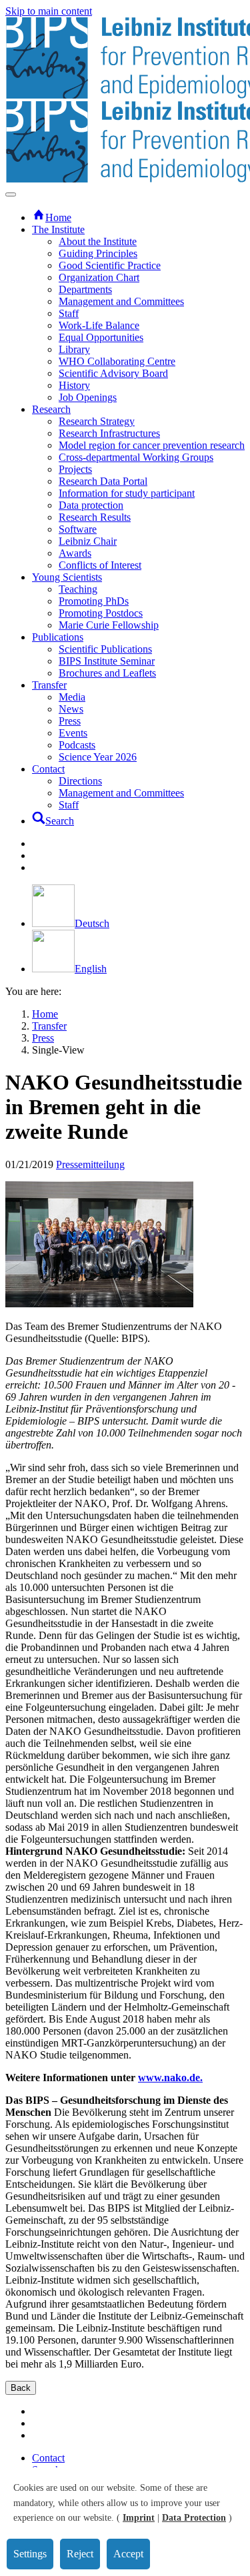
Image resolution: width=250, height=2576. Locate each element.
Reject (80, 2554)
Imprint (139, 2518)
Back (21, 2388)
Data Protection (194, 2518)
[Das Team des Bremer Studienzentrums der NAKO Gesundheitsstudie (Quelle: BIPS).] (99, 1304)
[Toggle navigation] (11, 194)
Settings (30, 2554)
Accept (128, 2554)
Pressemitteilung (90, 1164)
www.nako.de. (170, 2078)
